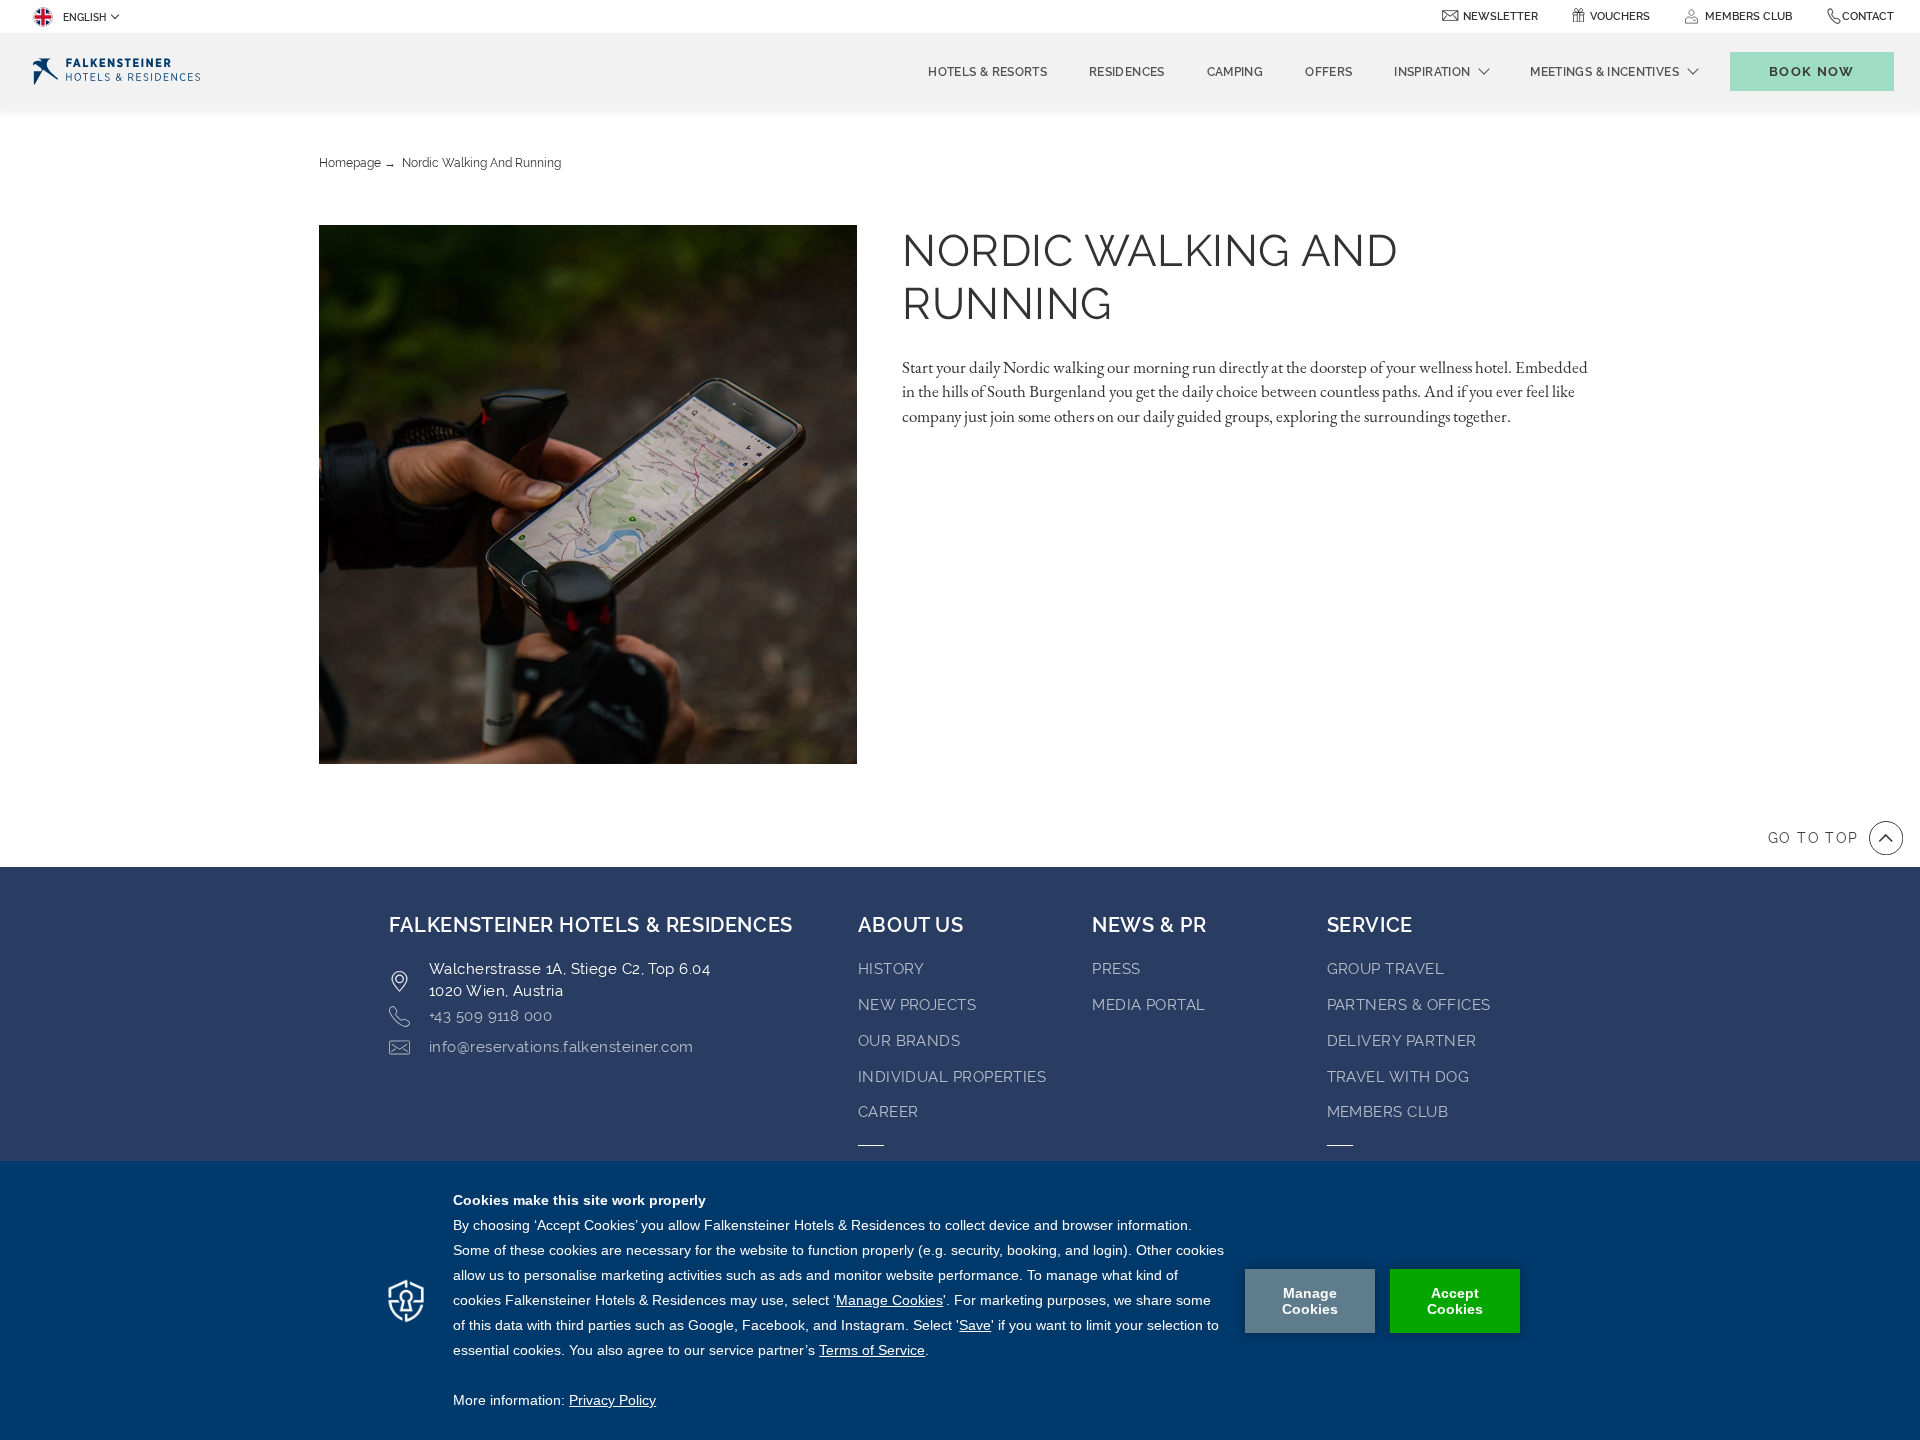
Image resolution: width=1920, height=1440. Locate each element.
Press (1116, 969)
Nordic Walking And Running (481, 163)
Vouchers (1620, 16)
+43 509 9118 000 (490, 1016)
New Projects (917, 1005)
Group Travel (1385, 969)
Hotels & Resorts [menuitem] (987, 72)
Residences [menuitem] (1127, 72)
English (84, 17)
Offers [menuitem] (1328, 72)
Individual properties (952, 1077)
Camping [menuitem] (1235, 72)
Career (888, 1112)
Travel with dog (1398, 1077)
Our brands (909, 1041)
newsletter (1500, 16)
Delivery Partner (1402, 1041)
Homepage (350, 163)
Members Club (1387, 1112)
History (891, 969)
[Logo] (116, 71)
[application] (960, 1300)
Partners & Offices (1409, 1005)
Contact (1868, 16)
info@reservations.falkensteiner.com (561, 1047)
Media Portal (1148, 1005)
